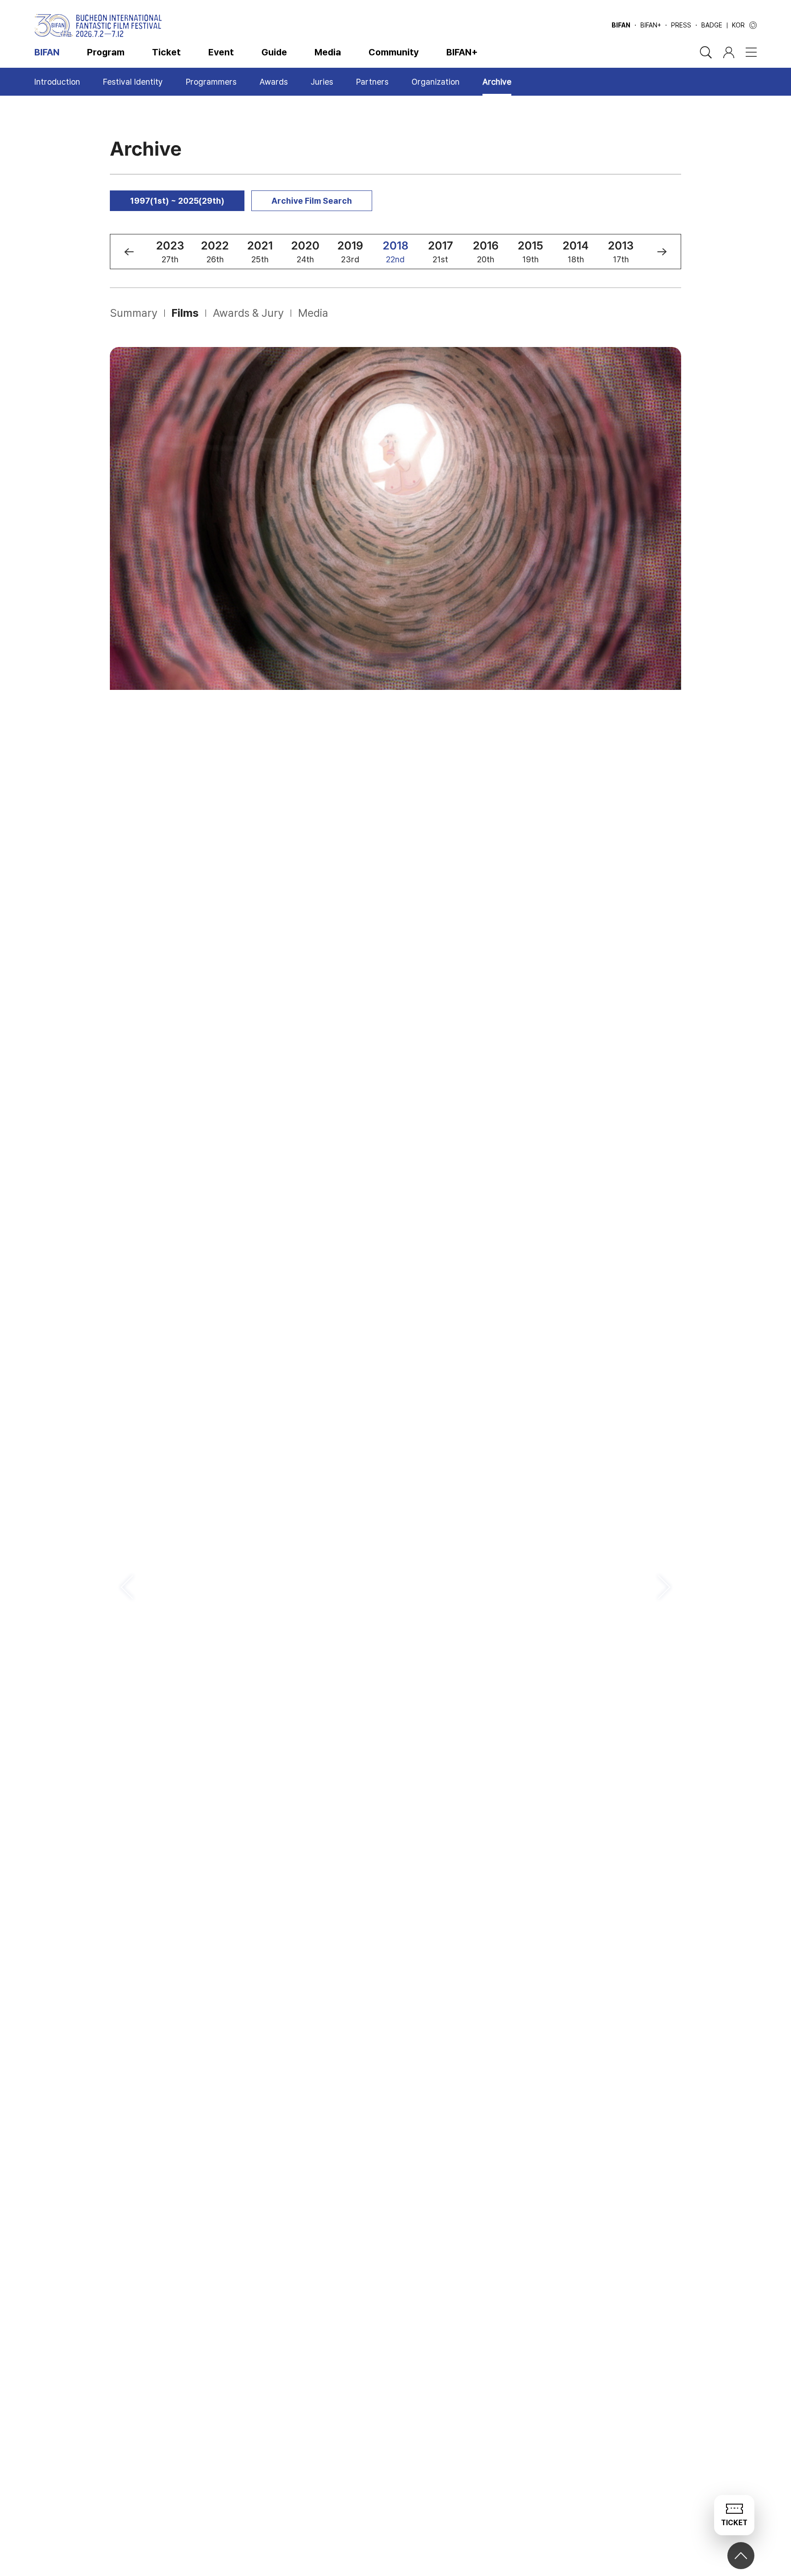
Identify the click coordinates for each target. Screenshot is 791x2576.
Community (394, 52)
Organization (436, 82)
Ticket (166, 52)
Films (185, 313)
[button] (129, 252)
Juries (322, 82)
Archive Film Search (312, 201)
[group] (170, 252)
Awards (274, 82)
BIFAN (621, 25)
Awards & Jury (248, 313)
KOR (738, 25)
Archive (497, 82)
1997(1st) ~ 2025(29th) (177, 201)
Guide (274, 52)
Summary (134, 313)
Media (328, 52)
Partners (372, 82)
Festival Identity (133, 82)
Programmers (211, 82)
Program (106, 52)
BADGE (712, 25)
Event (221, 52)
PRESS (681, 25)
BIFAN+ (651, 25)
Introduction (57, 82)
